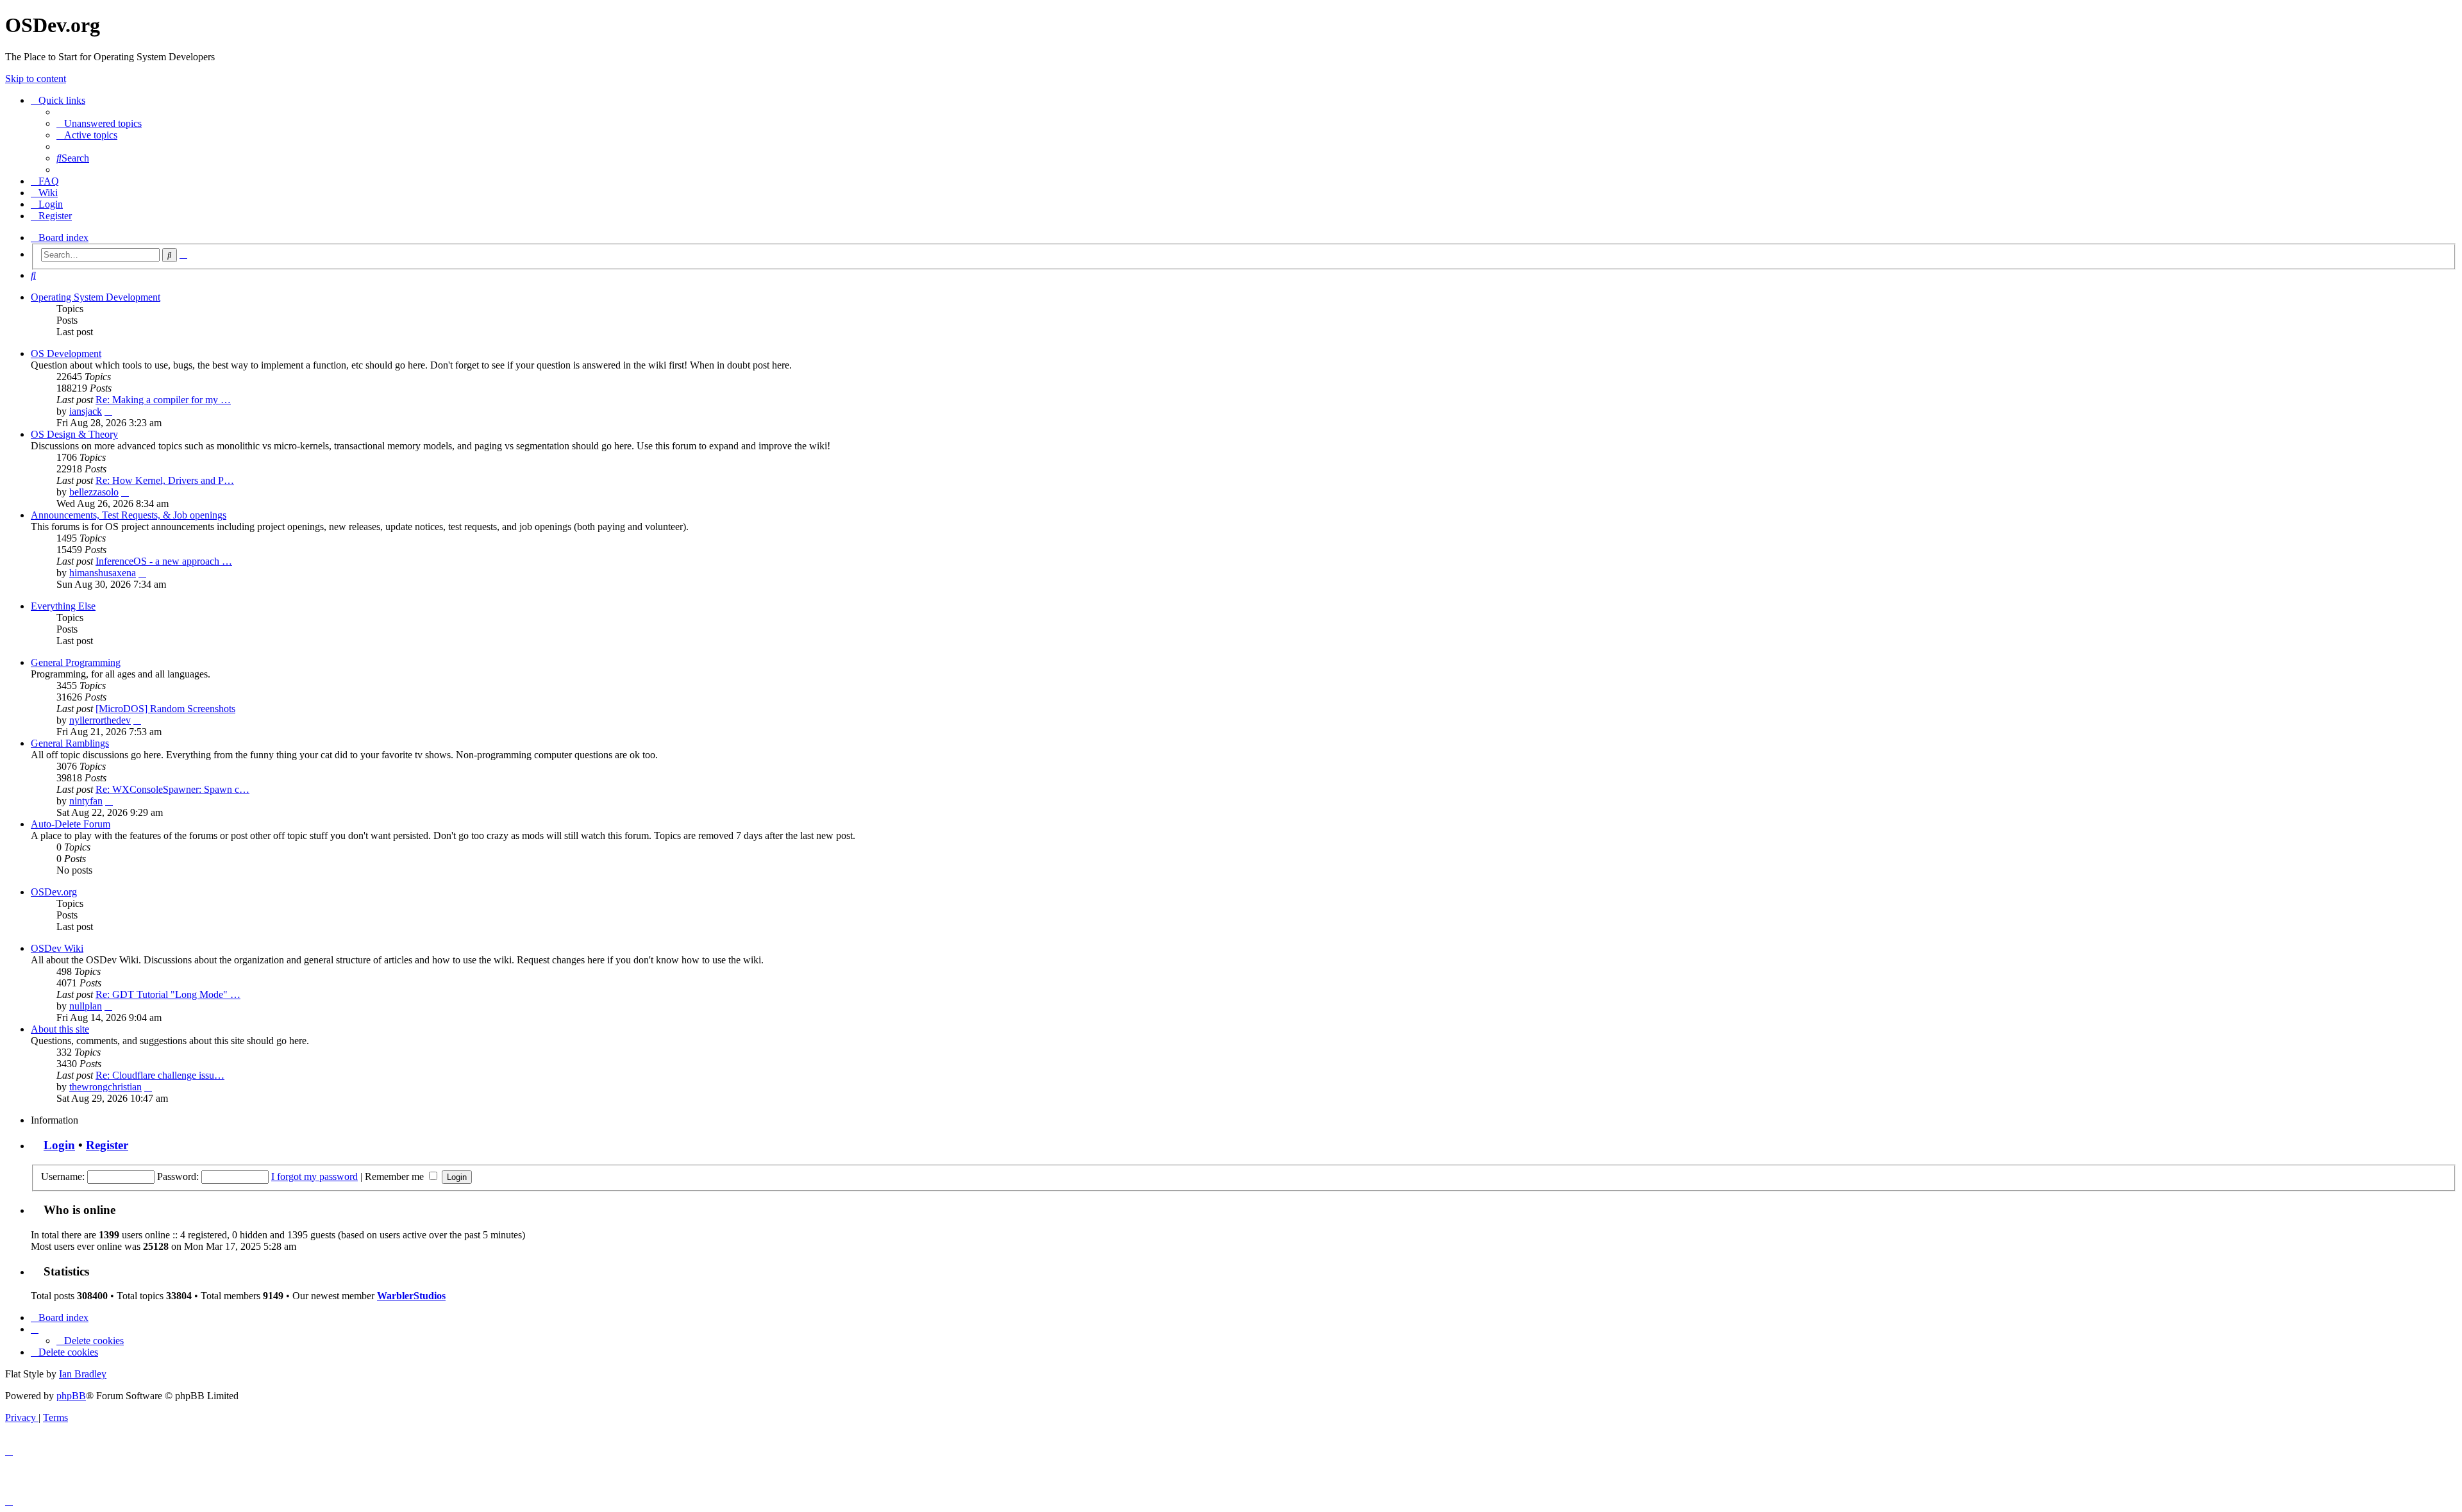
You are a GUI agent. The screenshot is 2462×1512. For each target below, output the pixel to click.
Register (107, 1145)
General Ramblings (70, 743)
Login (59, 1145)
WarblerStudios (411, 1296)
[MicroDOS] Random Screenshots (165, 709)
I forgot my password (314, 1176)
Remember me (396, 1176)
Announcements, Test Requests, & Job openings (129, 515)
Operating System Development (96, 297)
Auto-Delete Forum (71, 824)
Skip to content (36, 79)
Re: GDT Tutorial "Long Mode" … (168, 994)
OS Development (66, 353)
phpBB (71, 1396)
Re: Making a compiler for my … (163, 400)
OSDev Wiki (57, 948)
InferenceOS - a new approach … (164, 561)
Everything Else (63, 606)
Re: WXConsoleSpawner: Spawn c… (172, 789)
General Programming (76, 662)
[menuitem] (99, 123)
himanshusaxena (103, 573)
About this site (60, 1029)
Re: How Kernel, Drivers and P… (165, 480)
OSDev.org (54, 892)
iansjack (86, 411)
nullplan (86, 1006)
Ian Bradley (83, 1374)
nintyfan (86, 801)
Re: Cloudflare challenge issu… (160, 1075)
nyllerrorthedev (100, 720)
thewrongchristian (105, 1087)
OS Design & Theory (74, 434)
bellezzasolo (94, 492)
